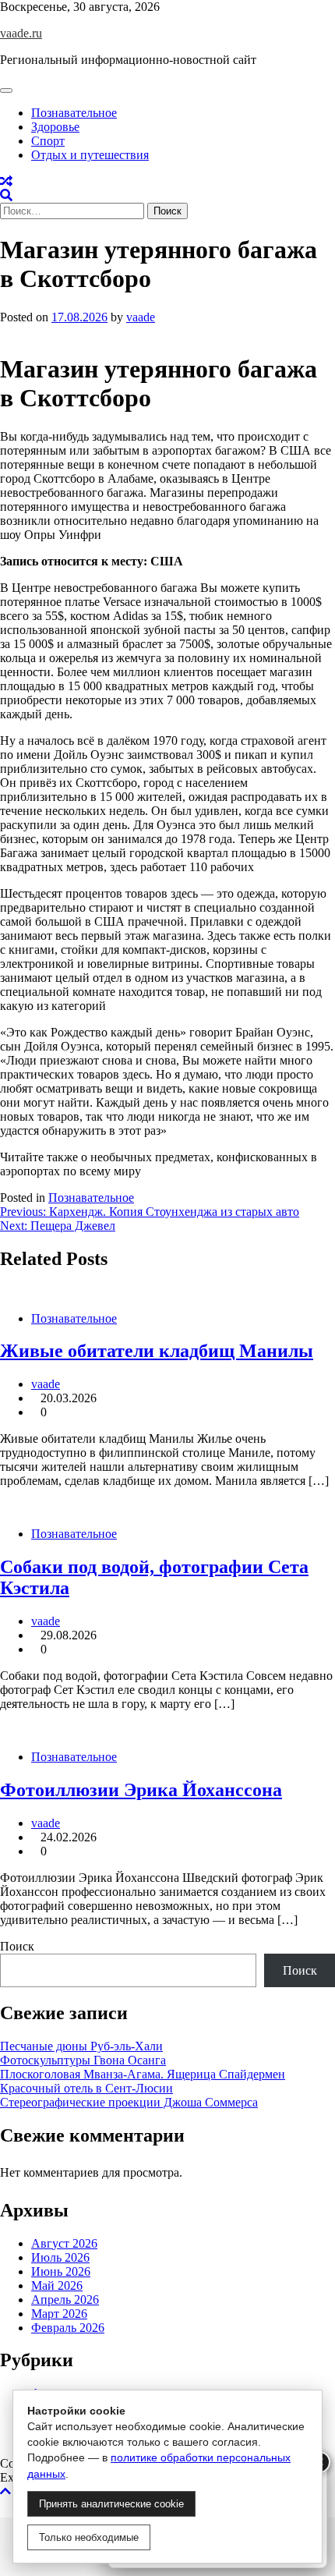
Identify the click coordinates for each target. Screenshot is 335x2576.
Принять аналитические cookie (111, 2504)
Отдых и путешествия (90, 155)
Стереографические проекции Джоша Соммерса (129, 2102)
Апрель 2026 (65, 2300)
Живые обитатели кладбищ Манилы (157, 1351)
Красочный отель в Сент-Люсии (86, 2088)
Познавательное (74, 113)
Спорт (48, 141)
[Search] (6, 195)
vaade (141, 317)
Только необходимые (89, 2537)
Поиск (17, 1946)
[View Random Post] (6, 181)
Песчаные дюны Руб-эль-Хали (81, 2046)
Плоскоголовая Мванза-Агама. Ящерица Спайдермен (143, 2074)
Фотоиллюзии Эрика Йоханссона (141, 1790)
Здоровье (55, 127)
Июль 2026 (60, 2257)
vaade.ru (21, 33)
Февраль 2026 (68, 2328)
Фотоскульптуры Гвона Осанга (83, 2060)
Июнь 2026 (61, 2271)
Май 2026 (57, 2285)
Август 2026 (64, 2243)
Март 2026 (59, 2314)
